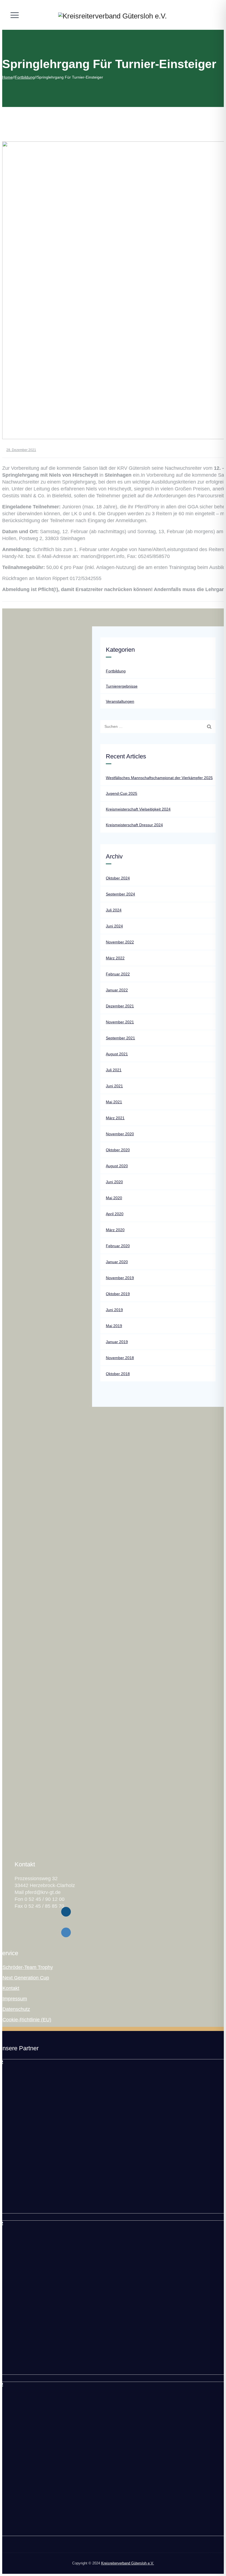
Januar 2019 (117, 1342)
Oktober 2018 (118, 1374)
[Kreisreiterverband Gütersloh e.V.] (112, 16)
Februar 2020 (118, 1246)
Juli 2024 (114, 910)
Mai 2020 (114, 1198)
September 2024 (120, 894)
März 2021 (115, 1118)
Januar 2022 (117, 990)
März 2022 (115, 958)
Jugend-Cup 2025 (122, 793)
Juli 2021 (114, 1070)
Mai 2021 (114, 1102)
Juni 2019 (114, 1310)
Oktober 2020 (118, 1150)
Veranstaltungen (120, 701)
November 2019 (120, 1278)
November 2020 (120, 1134)
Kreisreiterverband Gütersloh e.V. (128, 2563)
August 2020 (117, 1166)
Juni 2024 (114, 926)
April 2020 (115, 1214)
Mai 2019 (114, 1326)
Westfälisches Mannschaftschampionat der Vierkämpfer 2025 (159, 778)
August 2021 (117, 1054)
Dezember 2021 (120, 1006)
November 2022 (120, 942)
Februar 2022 (118, 974)
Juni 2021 (114, 1086)
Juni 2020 (114, 1182)
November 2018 (120, 1358)
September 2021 (120, 1038)
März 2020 (115, 1230)
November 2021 (120, 1022)
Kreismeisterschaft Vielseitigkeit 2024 (138, 809)
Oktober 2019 (118, 1294)
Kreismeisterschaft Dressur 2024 (134, 825)
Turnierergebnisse (122, 686)
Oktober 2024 (118, 878)
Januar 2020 (117, 1262)
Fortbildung (116, 671)
